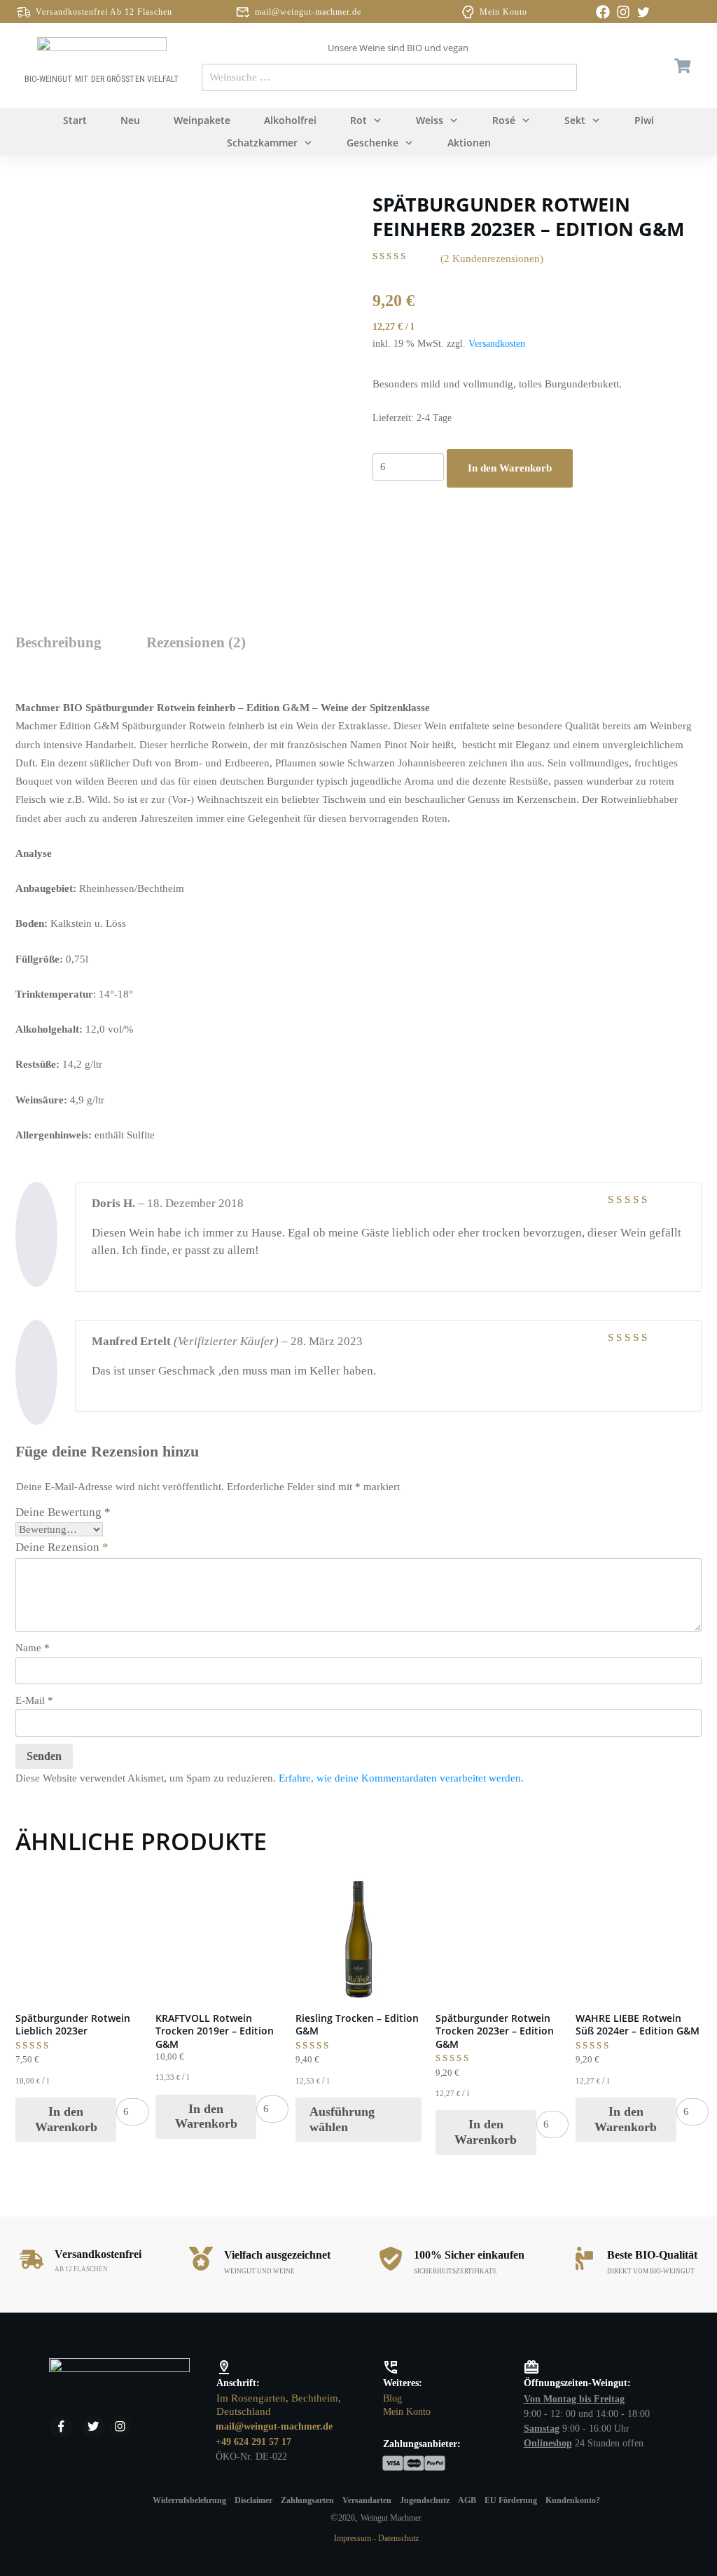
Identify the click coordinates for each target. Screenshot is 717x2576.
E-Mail (34, 1700)
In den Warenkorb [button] (66, 2119)
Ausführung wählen (342, 2119)
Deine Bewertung (63, 1512)
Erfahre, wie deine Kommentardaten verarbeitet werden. (401, 1778)
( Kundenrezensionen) (492, 259)
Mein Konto (503, 12)
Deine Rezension (62, 1547)
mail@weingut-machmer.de (308, 12)
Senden (44, 1756)
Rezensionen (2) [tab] (196, 642)
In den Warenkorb (510, 468)
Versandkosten (497, 344)
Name (33, 1648)
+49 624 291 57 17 (253, 2442)
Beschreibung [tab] (58, 642)
